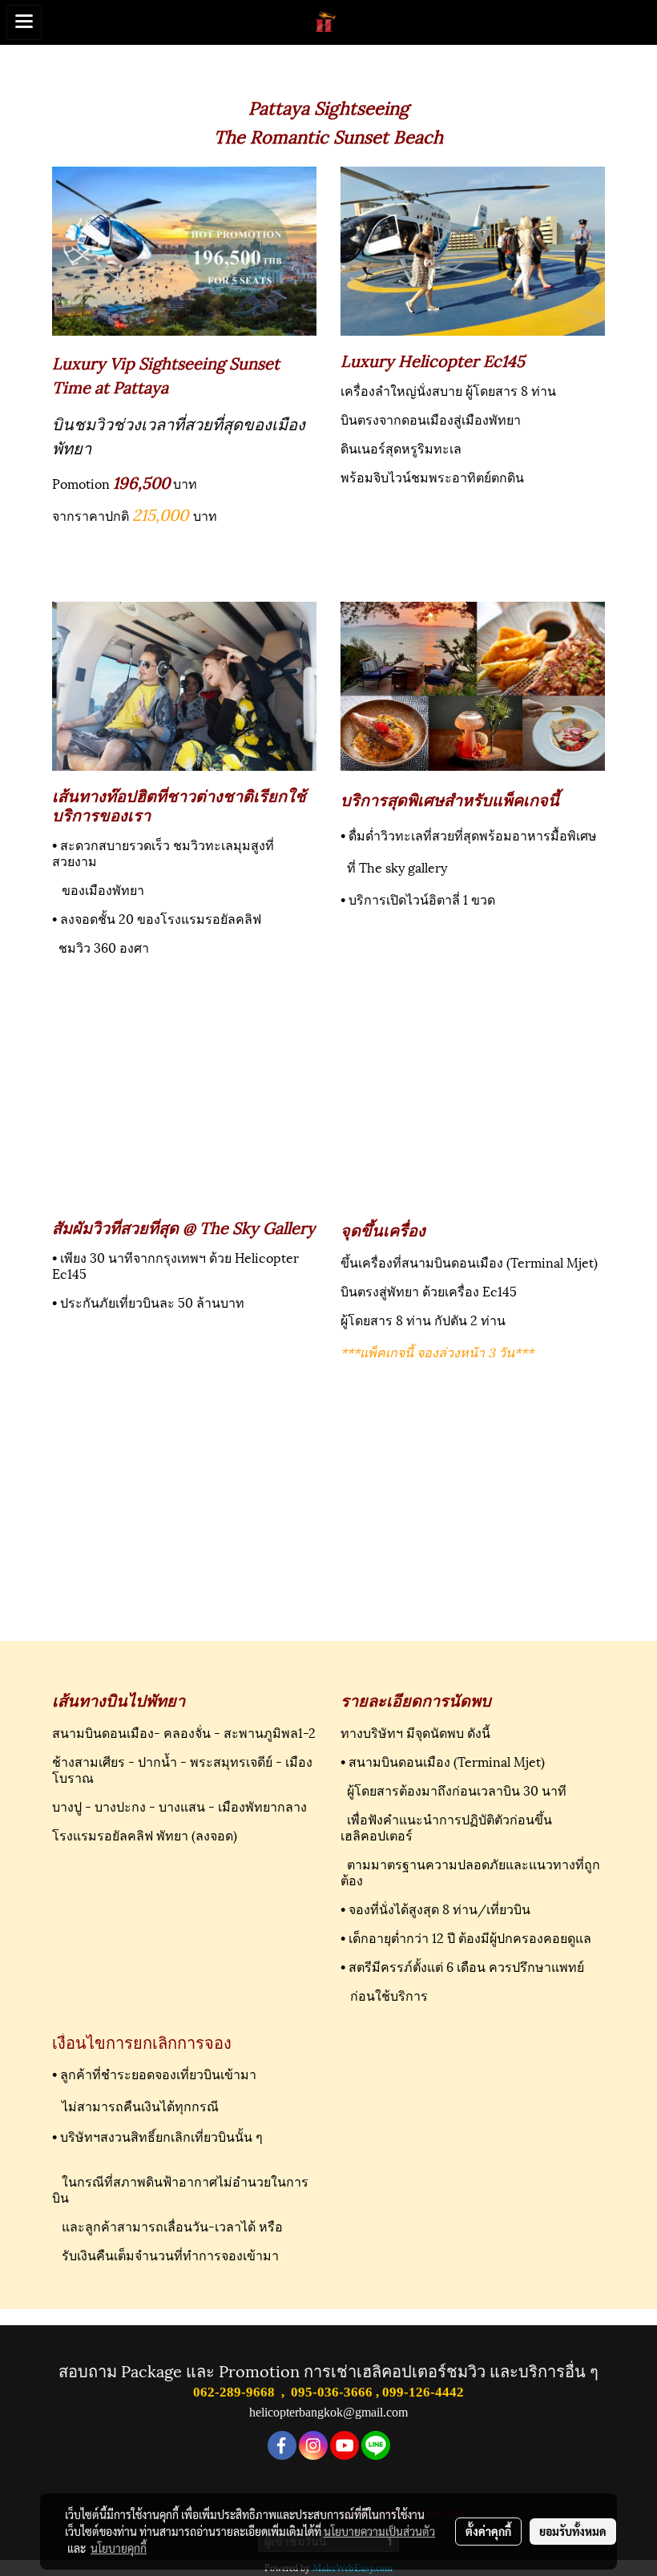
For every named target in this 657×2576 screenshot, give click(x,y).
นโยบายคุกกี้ (119, 2548)
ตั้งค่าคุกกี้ (488, 2531)
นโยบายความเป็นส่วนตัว (379, 2531)
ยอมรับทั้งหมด (573, 2531)
